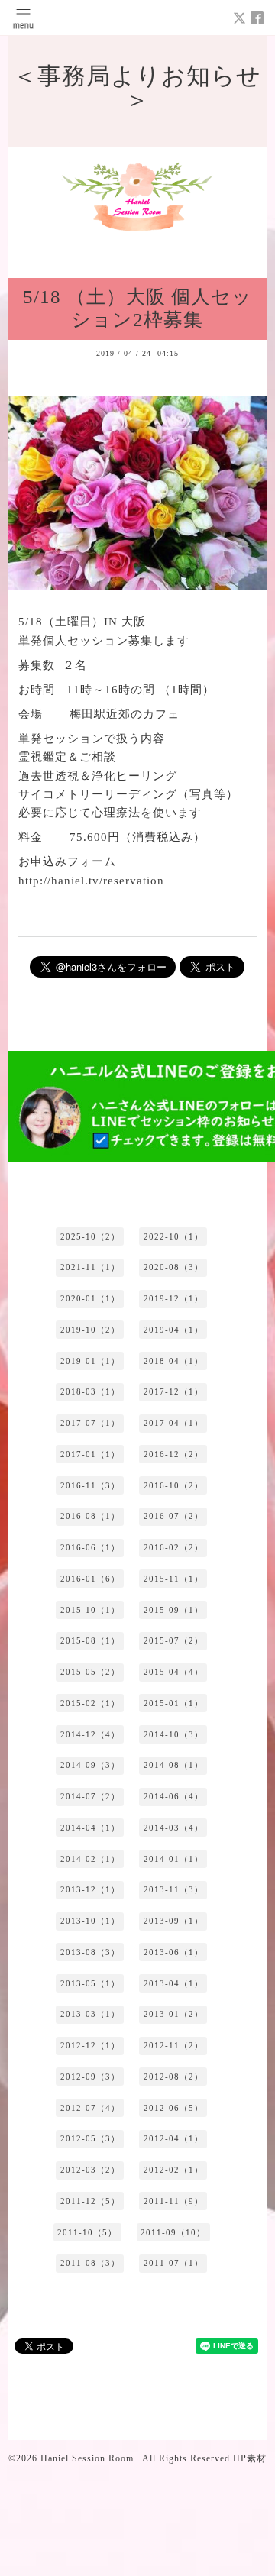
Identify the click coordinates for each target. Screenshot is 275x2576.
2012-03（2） (90, 2170)
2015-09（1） (173, 1610)
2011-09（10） (173, 2232)
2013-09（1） (173, 1921)
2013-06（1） (173, 1952)
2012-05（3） (90, 2138)
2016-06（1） (90, 1547)
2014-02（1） (90, 1859)
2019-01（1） (90, 1361)
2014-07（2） (90, 1796)
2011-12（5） (90, 2201)
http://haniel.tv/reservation (91, 880)
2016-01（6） (90, 1579)
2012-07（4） (90, 2108)
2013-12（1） (90, 1889)
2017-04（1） (173, 1423)
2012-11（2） (173, 2045)
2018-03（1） (90, 1391)
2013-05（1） (90, 1983)
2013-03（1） (90, 2014)
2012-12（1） (90, 2045)
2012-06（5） (173, 2108)
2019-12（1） (173, 1298)
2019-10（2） (90, 1330)
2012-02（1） (173, 2170)
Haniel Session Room (89, 2458)
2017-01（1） (90, 1454)
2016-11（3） (90, 1485)
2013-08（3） (90, 1952)
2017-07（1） (90, 1423)
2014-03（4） (173, 1828)
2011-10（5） (87, 2232)
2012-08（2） (173, 2077)
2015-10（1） (90, 1610)
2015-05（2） (90, 1672)
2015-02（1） (90, 1703)
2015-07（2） (173, 1640)
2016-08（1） (90, 1516)
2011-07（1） (173, 2263)
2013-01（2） (173, 2014)
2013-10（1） (90, 1921)
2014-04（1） (90, 1828)
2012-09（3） (90, 2077)
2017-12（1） (173, 1391)
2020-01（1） (90, 1298)
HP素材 (250, 2458)
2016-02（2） (173, 1547)
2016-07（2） (173, 1516)
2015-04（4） (173, 1672)
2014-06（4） (173, 1796)
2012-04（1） (173, 2138)
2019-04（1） (173, 1330)
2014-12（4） (90, 1734)
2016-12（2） (173, 1454)
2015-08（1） (90, 1640)
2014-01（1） (173, 1859)
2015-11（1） (173, 1579)
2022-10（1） (173, 1236)
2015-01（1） (173, 1703)
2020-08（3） (173, 1267)
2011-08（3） (90, 2263)
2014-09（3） (90, 1765)
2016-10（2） (173, 1485)
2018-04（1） (173, 1361)
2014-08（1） (173, 1765)
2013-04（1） (173, 1983)
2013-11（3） (173, 1889)
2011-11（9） (173, 2201)
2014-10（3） (173, 1734)
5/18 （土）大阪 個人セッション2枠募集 (137, 309)
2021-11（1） (90, 1267)
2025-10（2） (90, 1236)
